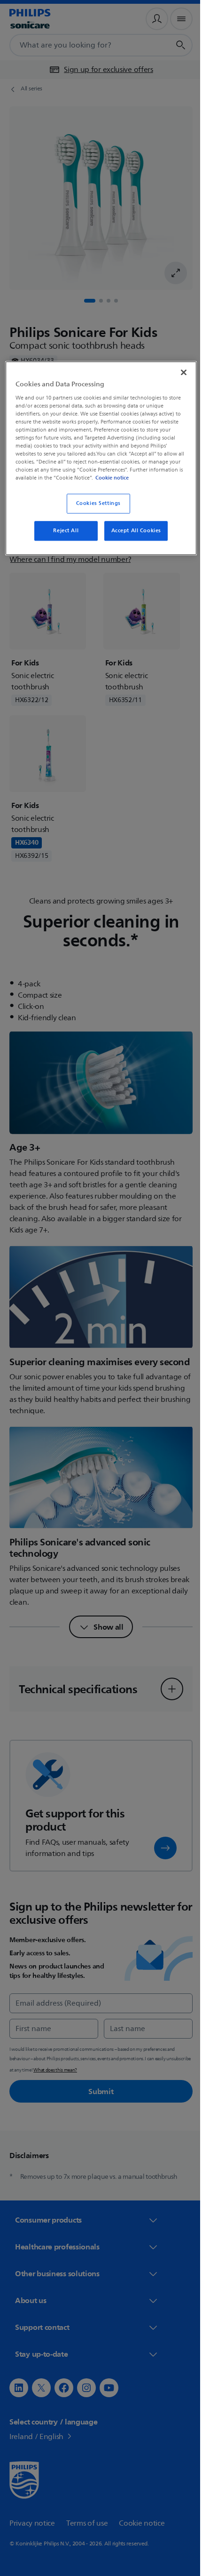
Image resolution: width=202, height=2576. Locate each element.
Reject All (62, 538)
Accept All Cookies (132, 538)
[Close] (177, 371)
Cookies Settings (95, 511)
